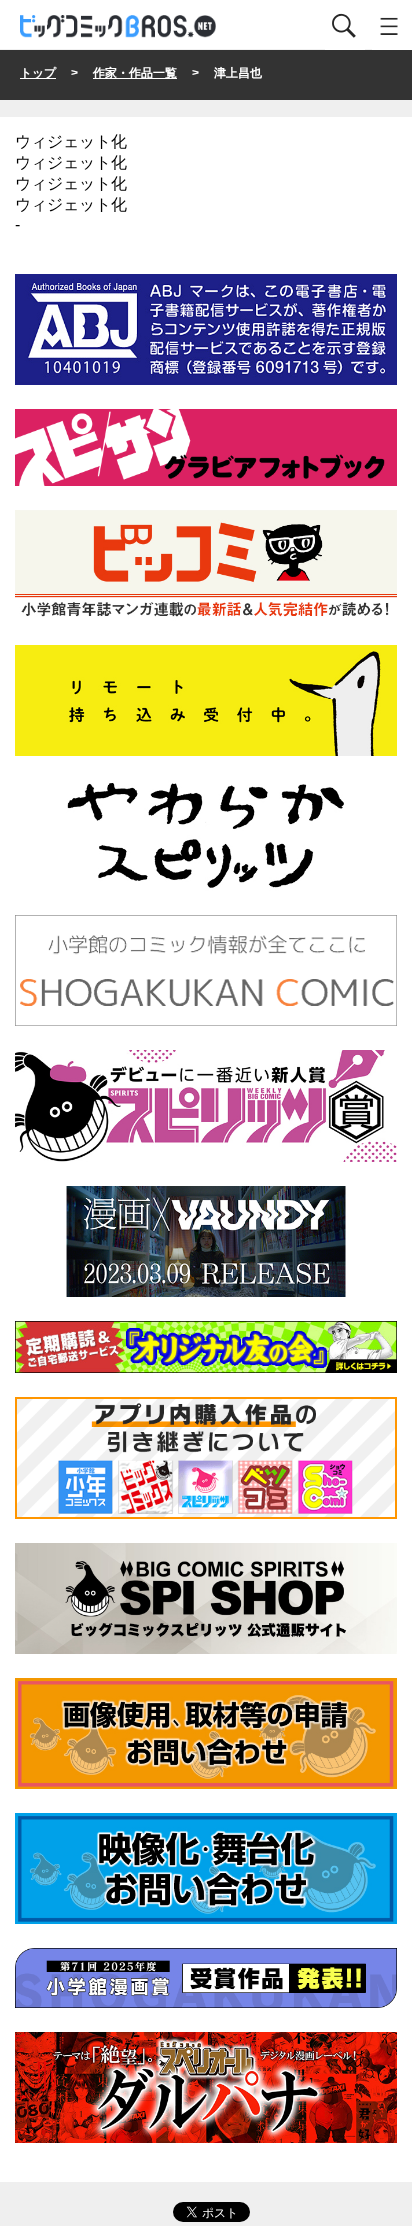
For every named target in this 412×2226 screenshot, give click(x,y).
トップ (38, 73)
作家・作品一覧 (135, 73)
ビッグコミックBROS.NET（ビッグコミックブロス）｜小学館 (119, 26)
